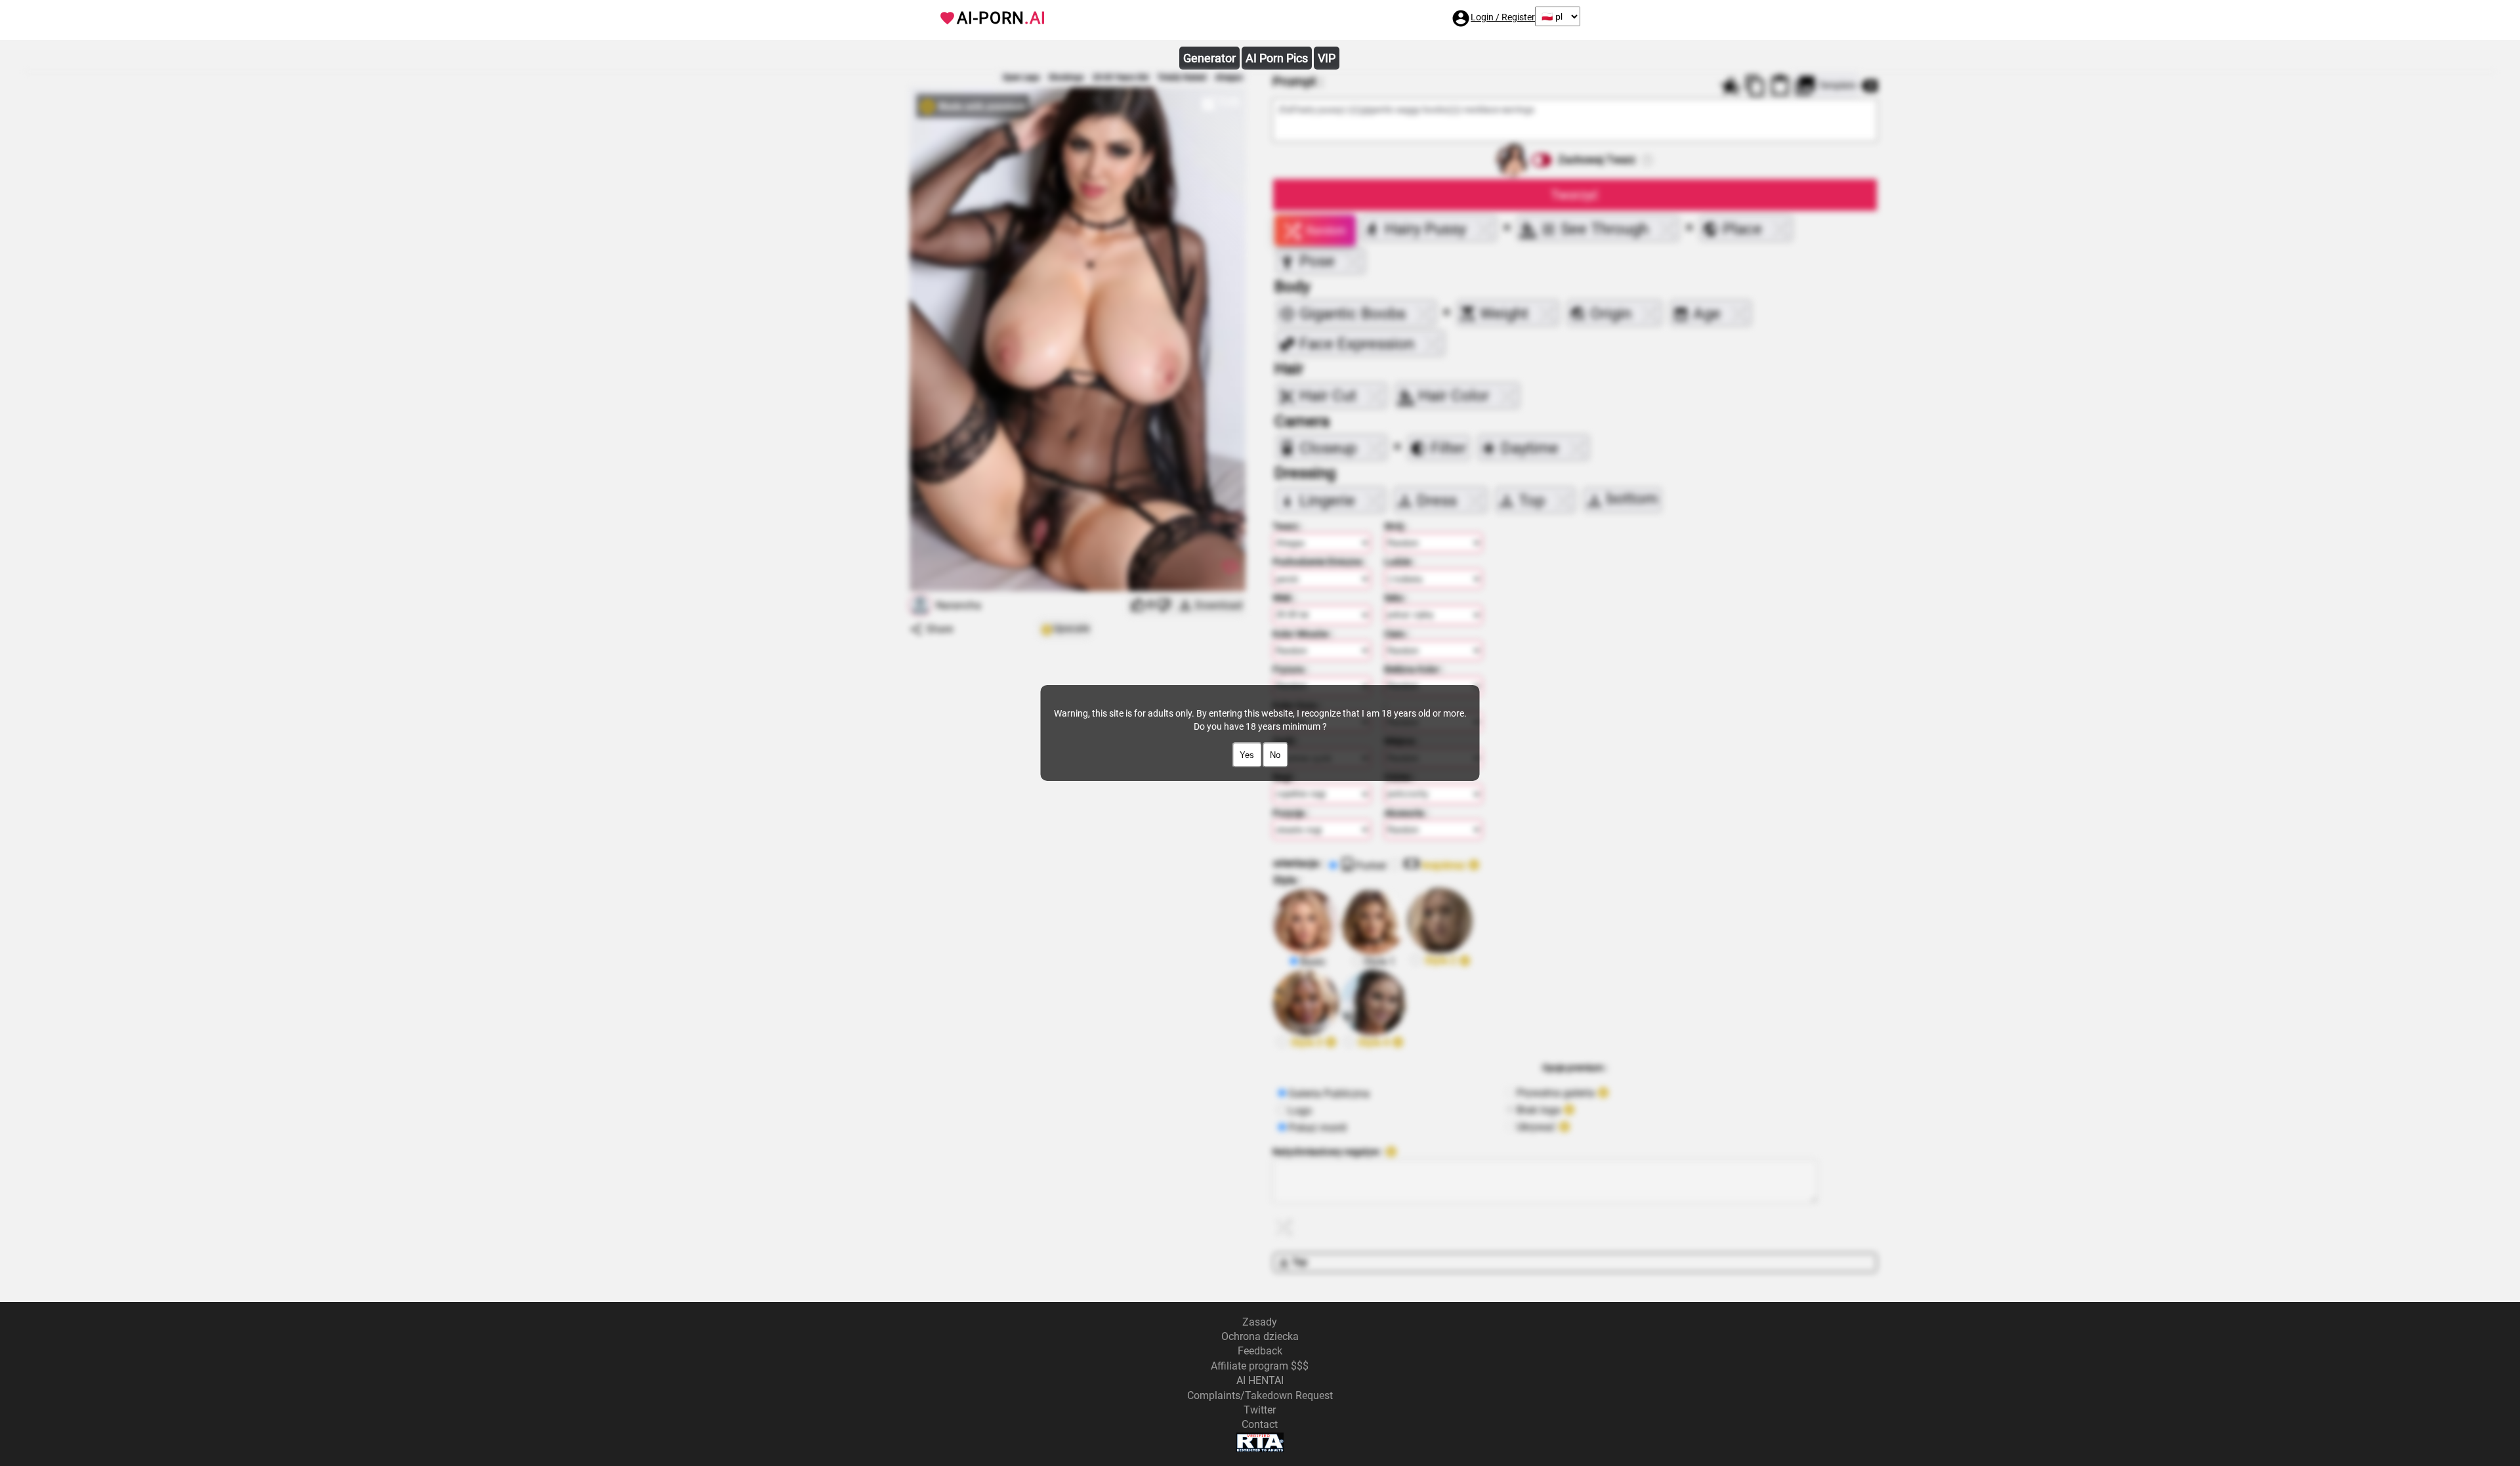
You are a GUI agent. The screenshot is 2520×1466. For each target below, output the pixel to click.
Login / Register (1503, 17)
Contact (1260, 1424)
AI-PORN (1001, 18)
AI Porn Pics (1277, 58)
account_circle (1461, 18)
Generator (1209, 58)
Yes (1247, 755)
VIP (1327, 58)
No (1275, 755)
